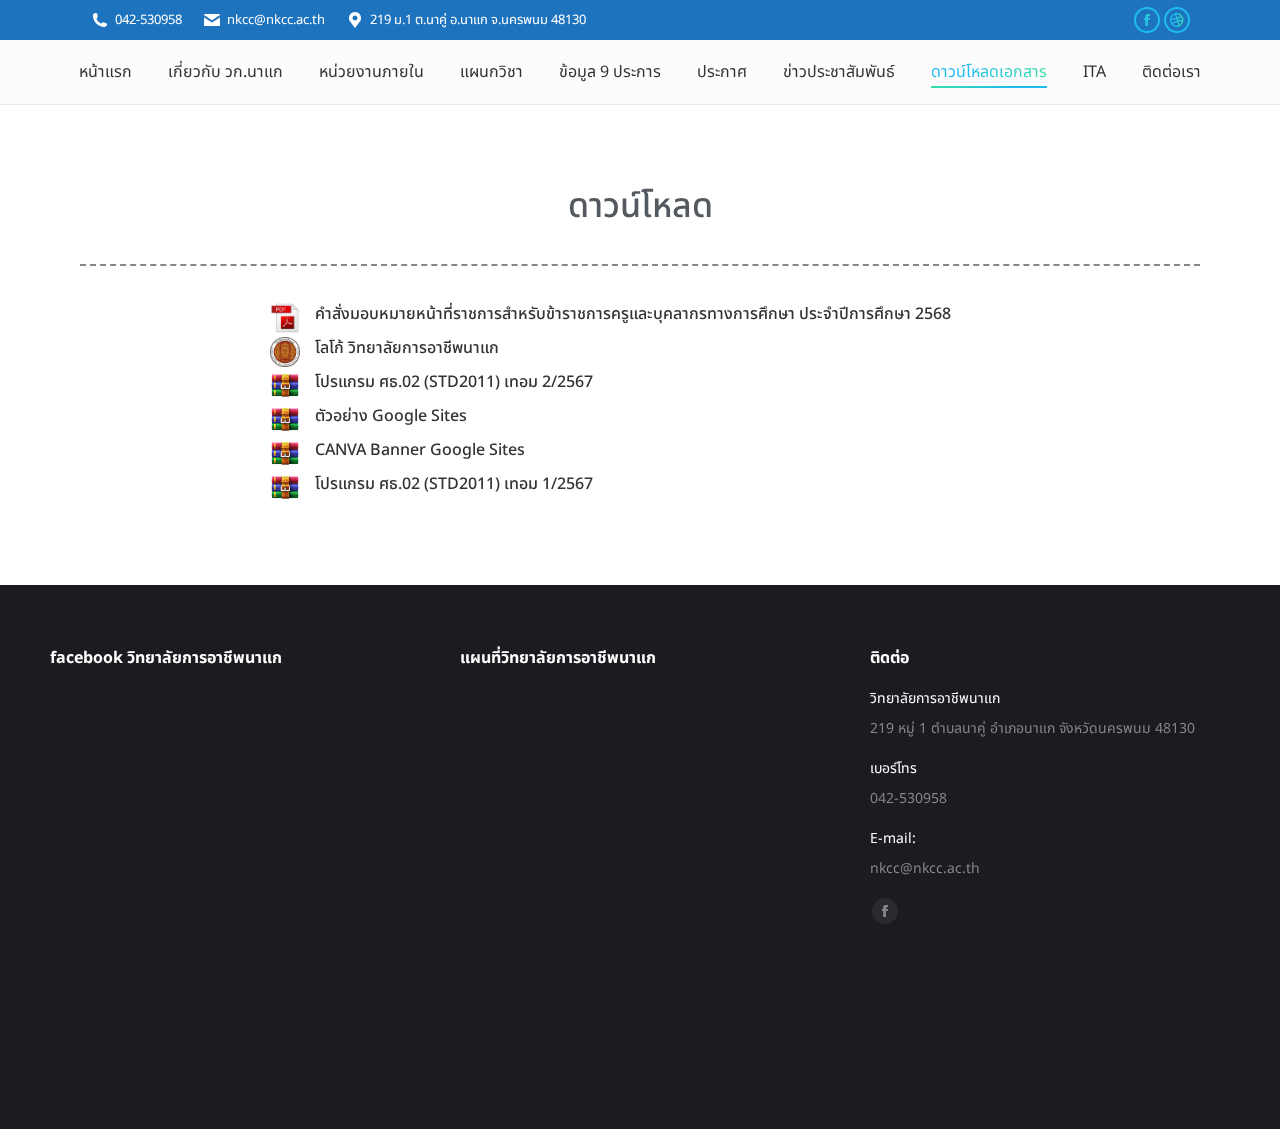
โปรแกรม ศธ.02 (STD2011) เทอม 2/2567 (454, 382)
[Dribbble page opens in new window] (1177, 20)
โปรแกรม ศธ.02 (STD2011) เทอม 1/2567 (454, 484)
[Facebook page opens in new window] (1147, 20)
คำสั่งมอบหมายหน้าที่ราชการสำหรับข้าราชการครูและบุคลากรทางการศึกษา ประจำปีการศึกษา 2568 (633, 314)
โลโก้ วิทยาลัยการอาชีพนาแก (407, 348)
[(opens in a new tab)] (285, 318)
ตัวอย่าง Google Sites (391, 416)
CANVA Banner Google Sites (420, 450)
